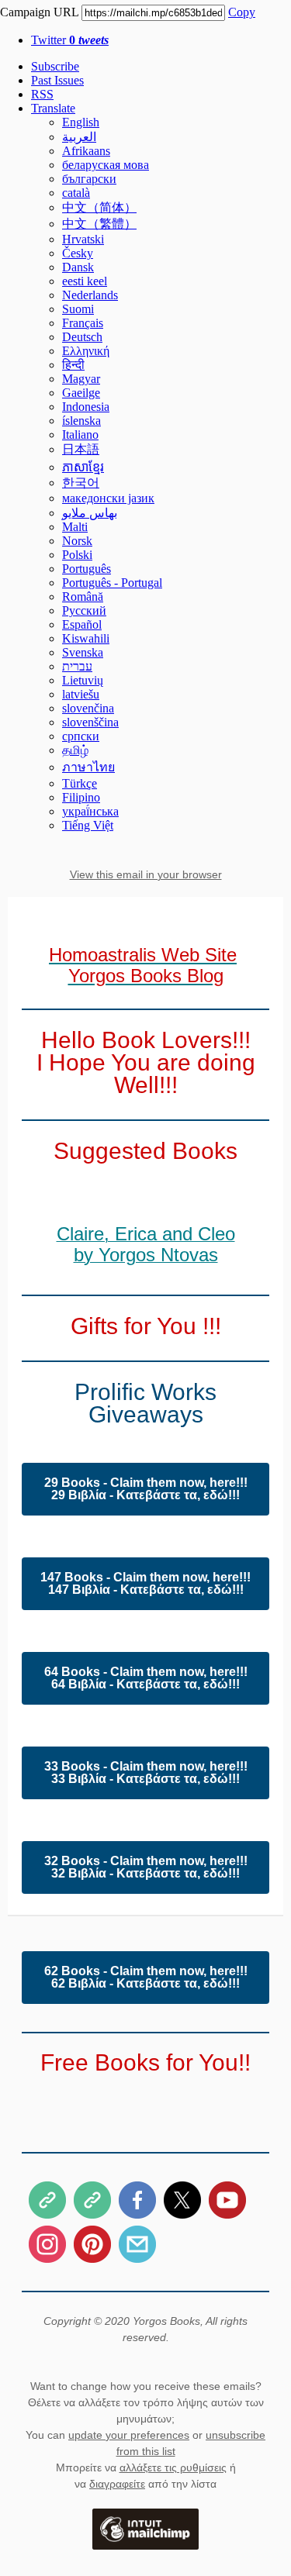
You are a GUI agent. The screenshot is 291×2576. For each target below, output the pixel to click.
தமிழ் (75, 750)
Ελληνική (86, 351)
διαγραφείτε (117, 2484)
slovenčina (88, 708)
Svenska (83, 652)
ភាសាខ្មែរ (83, 467)
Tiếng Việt (88, 825)
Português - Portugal (112, 583)
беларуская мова (106, 165)
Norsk (77, 541)
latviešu (81, 694)
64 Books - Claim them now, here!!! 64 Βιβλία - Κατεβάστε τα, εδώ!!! (146, 1678)
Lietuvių (83, 680)
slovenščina (90, 722)
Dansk (78, 267)
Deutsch (82, 337)
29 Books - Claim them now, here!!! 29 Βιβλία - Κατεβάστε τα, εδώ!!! (146, 1489)
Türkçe (80, 783)
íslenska (81, 421)
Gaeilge (81, 393)
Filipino (81, 797)
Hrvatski (83, 239)
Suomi (78, 309)
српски (81, 736)
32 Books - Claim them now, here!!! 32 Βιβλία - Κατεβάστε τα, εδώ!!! (146, 1867)
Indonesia (86, 407)
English (81, 122)
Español (82, 624)
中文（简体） (99, 207)
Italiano (80, 435)
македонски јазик (108, 498)
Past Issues (57, 80)
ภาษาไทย (88, 767)
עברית (77, 666)
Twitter (70, 40)
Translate (53, 108)
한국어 (81, 483)
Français (83, 323)
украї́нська (90, 811)
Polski (77, 555)
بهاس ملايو (90, 513)
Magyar (81, 379)
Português (87, 569)
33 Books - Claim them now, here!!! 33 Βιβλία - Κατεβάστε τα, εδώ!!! (146, 1773)
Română (83, 597)
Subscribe (55, 66)
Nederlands (90, 295)
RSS (42, 94)
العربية (79, 137)
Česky (78, 253)
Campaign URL (39, 12)
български (89, 179)
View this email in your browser (146, 874)
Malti (75, 527)
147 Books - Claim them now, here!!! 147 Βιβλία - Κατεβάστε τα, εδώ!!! (145, 1584)
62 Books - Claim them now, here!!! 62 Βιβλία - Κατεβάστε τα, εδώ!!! (146, 1978)
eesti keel (85, 281)
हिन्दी (73, 365)
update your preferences (129, 2435)
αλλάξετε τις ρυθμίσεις (173, 2467)
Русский (84, 610)
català (76, 193)
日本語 (81, 449)
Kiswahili (86, 638)
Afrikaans (86, 151)
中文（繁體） (99, 224)
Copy (242, 12)
